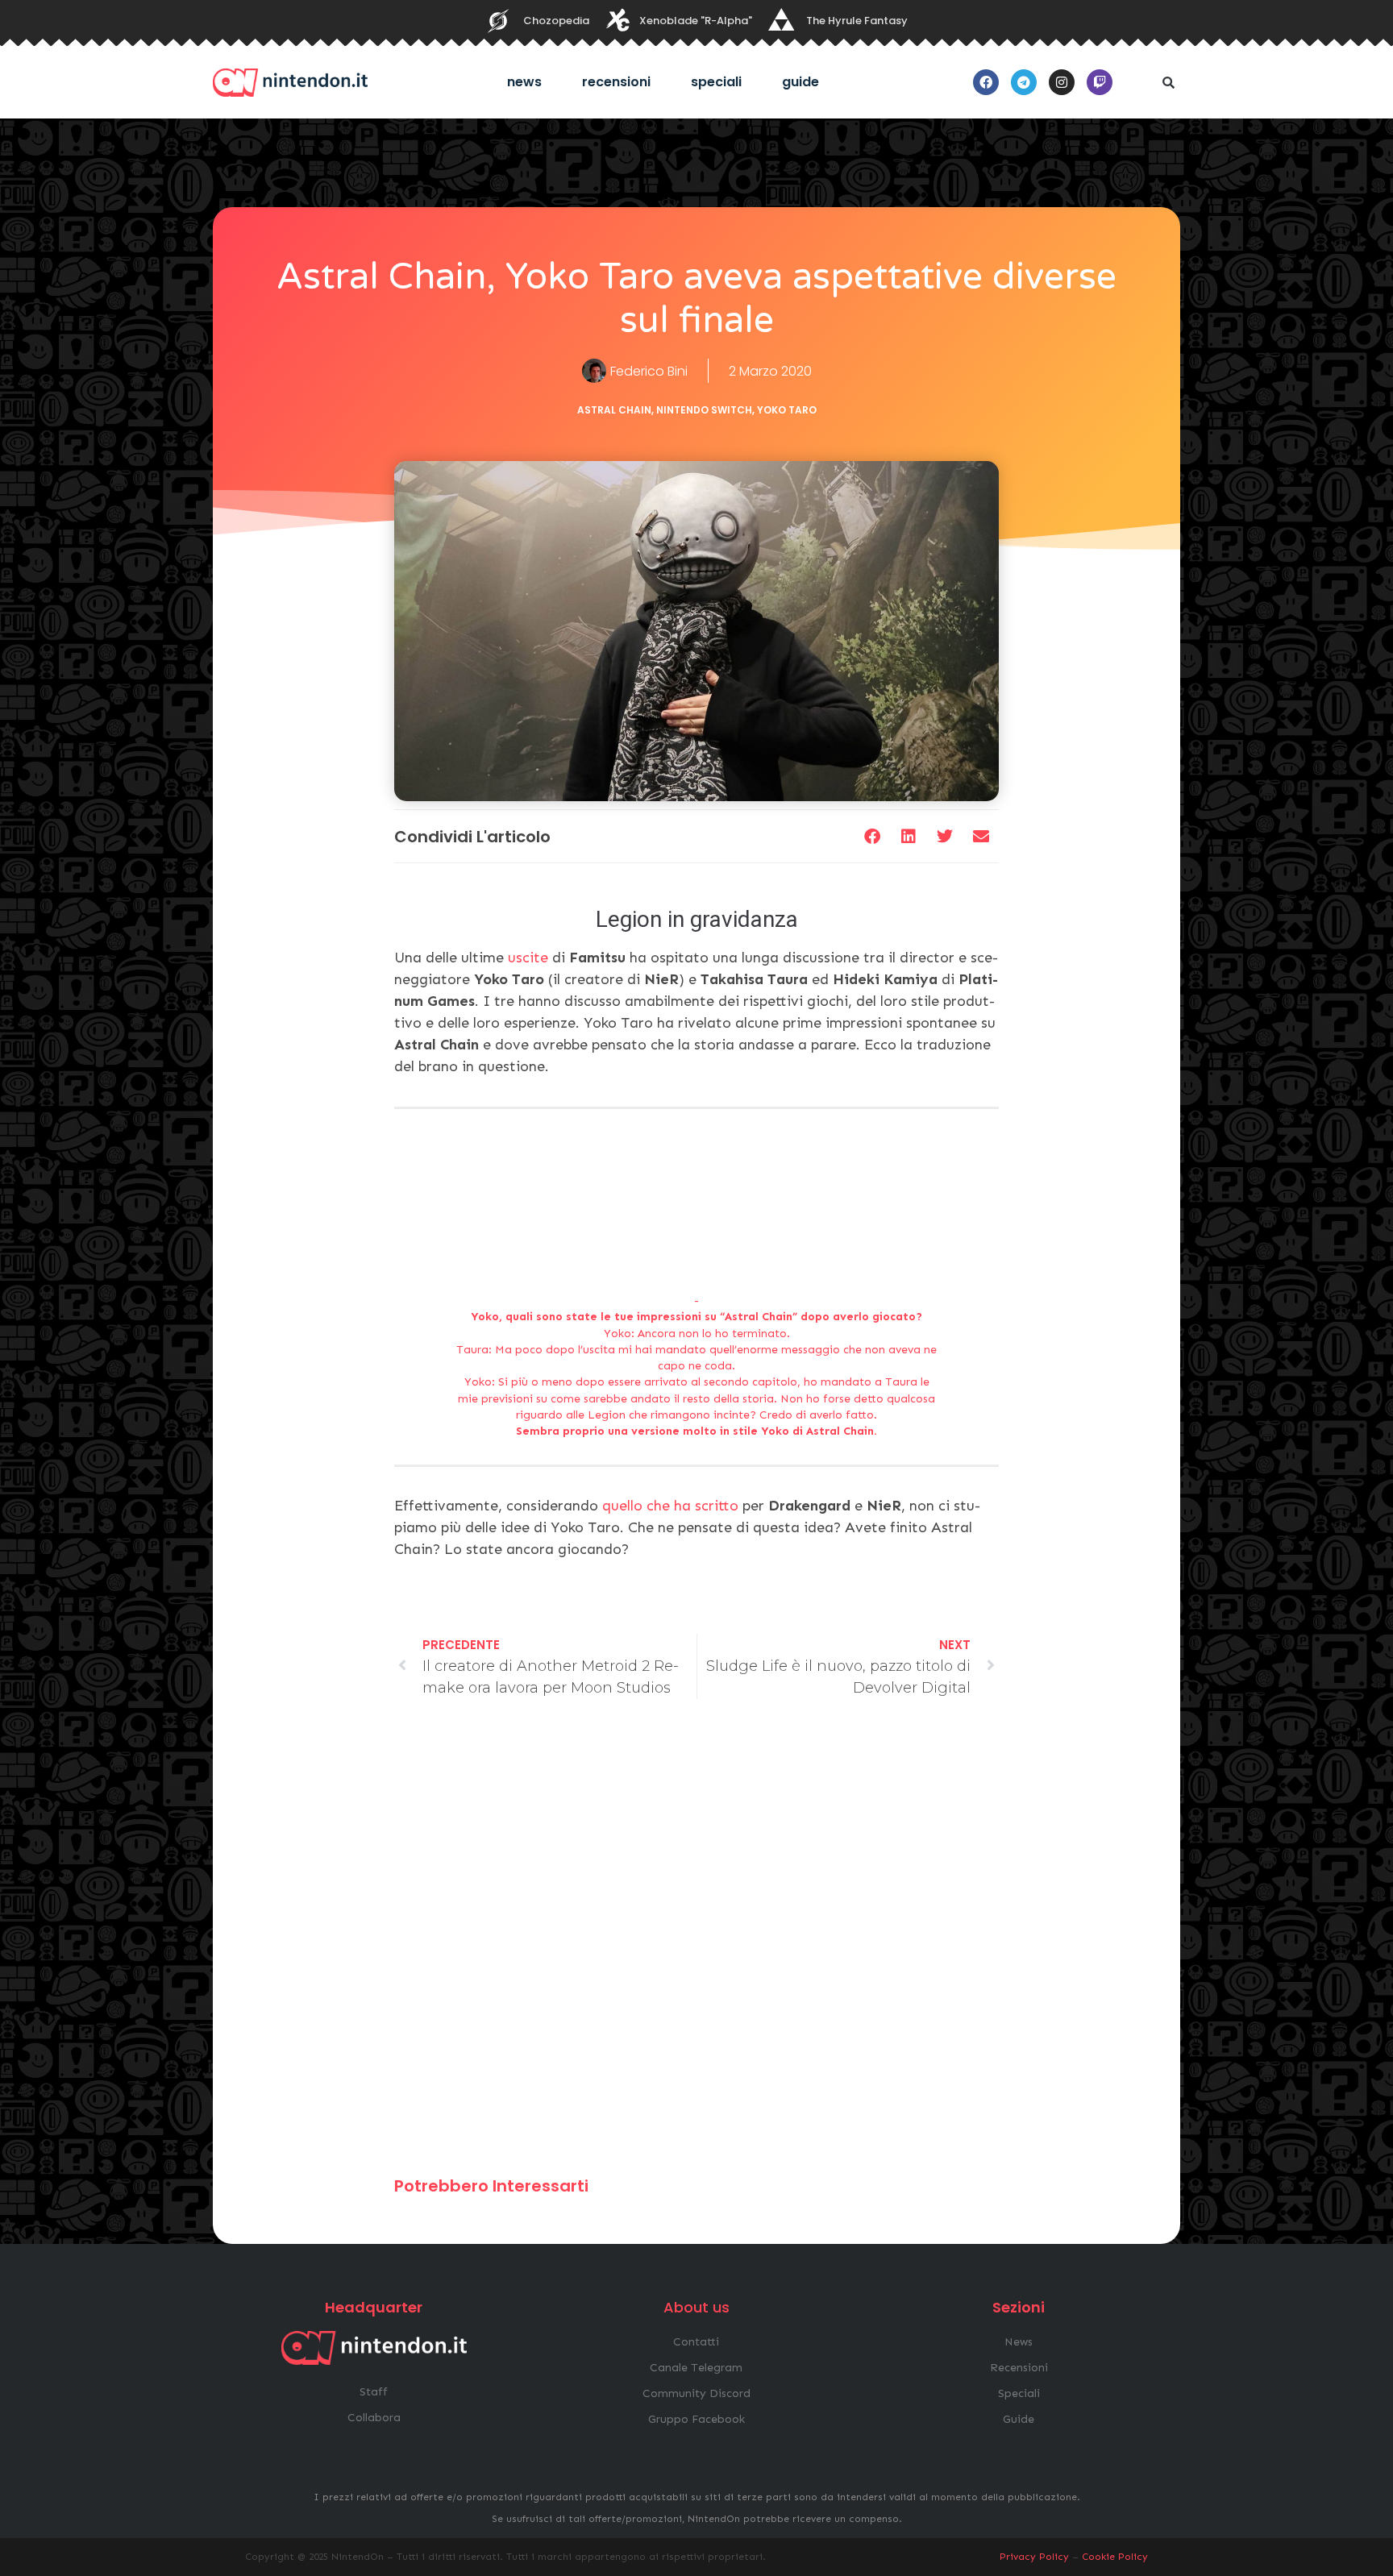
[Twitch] (1100, 82)
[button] (1168, 82)
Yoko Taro (787, 410)
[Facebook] (986, 82)
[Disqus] (696, 1945)
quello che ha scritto (670, 1506)
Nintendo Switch (704, 410)
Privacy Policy (1034, 2557)
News (524, 82)
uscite (528, 958)
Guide (800, 82)
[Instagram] (1062, 82)
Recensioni (616, 82)
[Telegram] (1024, 82)
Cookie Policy (1115, 2557)
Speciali (716, 82)
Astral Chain (614, 410)
